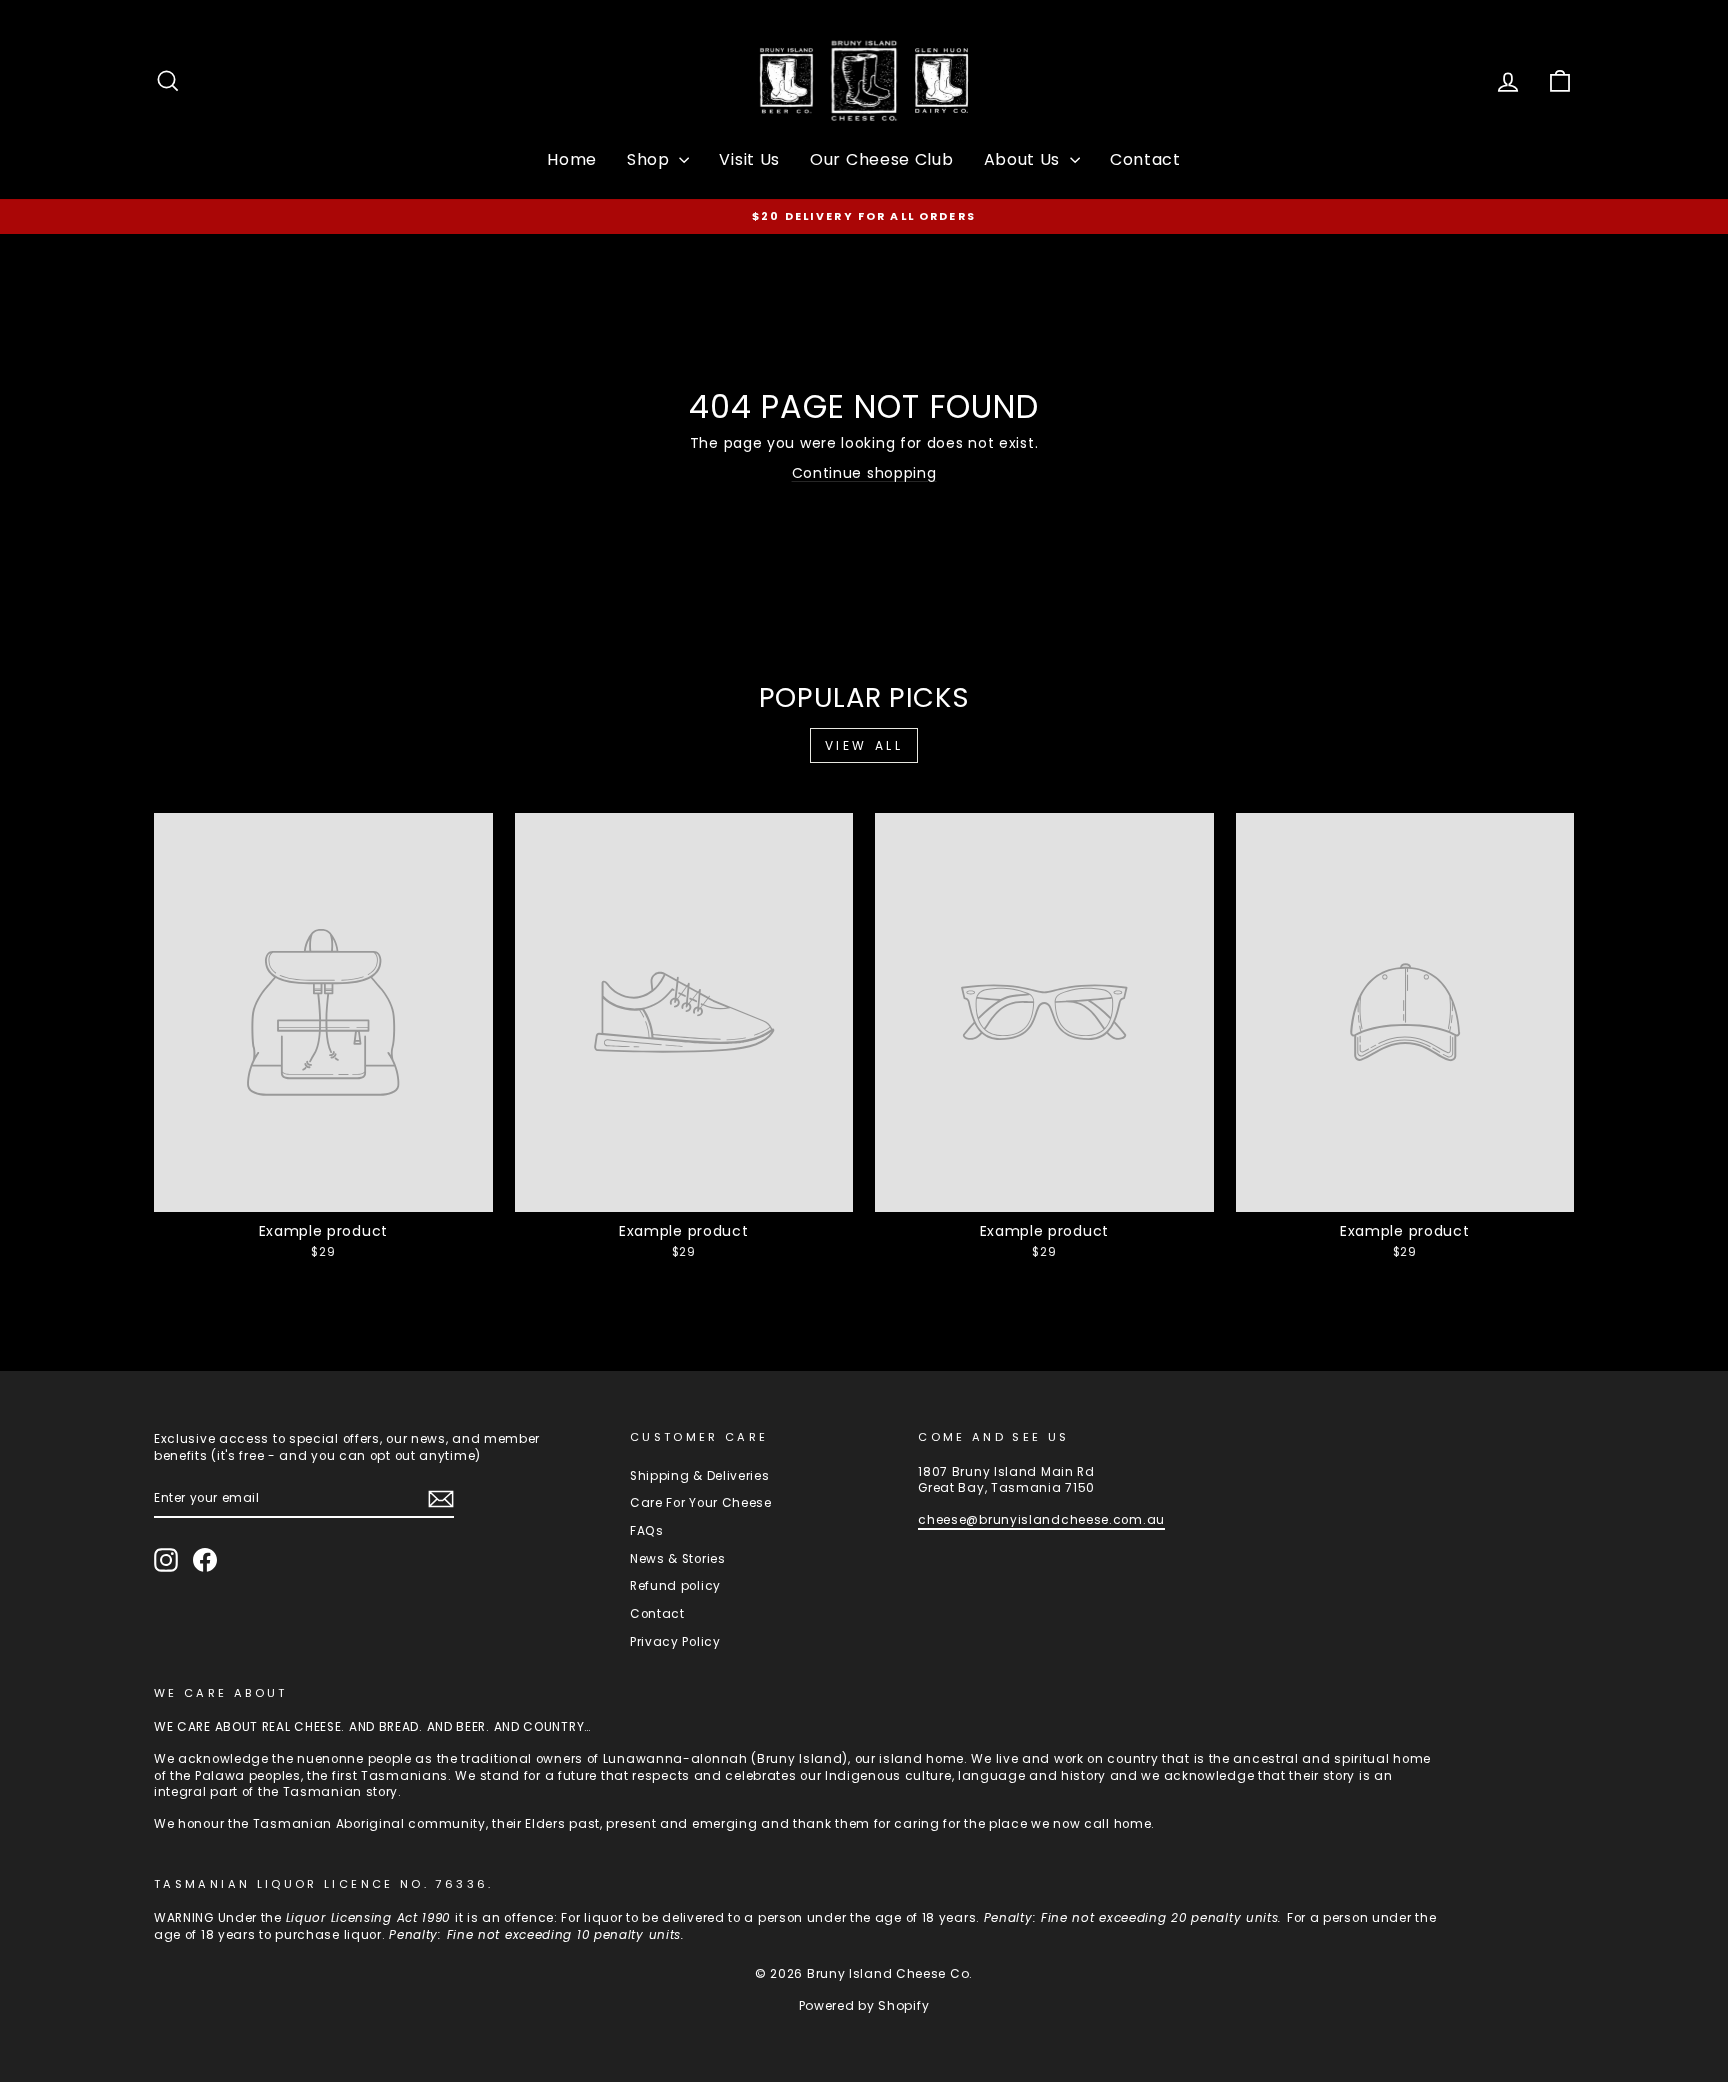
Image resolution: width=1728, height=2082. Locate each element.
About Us (1024, 159)
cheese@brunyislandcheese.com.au (1041, 1520)
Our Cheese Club (882, 159)
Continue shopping (864, 473)
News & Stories (678, 1559)
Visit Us (749, 159)
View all (864, 745)
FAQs (647, 1531)
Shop (651, 159)
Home (572, 159)
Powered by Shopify (864, 2005)
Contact (1145, 159)
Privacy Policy (675, 1642)
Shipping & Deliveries (700, 1476)
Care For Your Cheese (701, 1503)
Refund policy (675, 1586)
